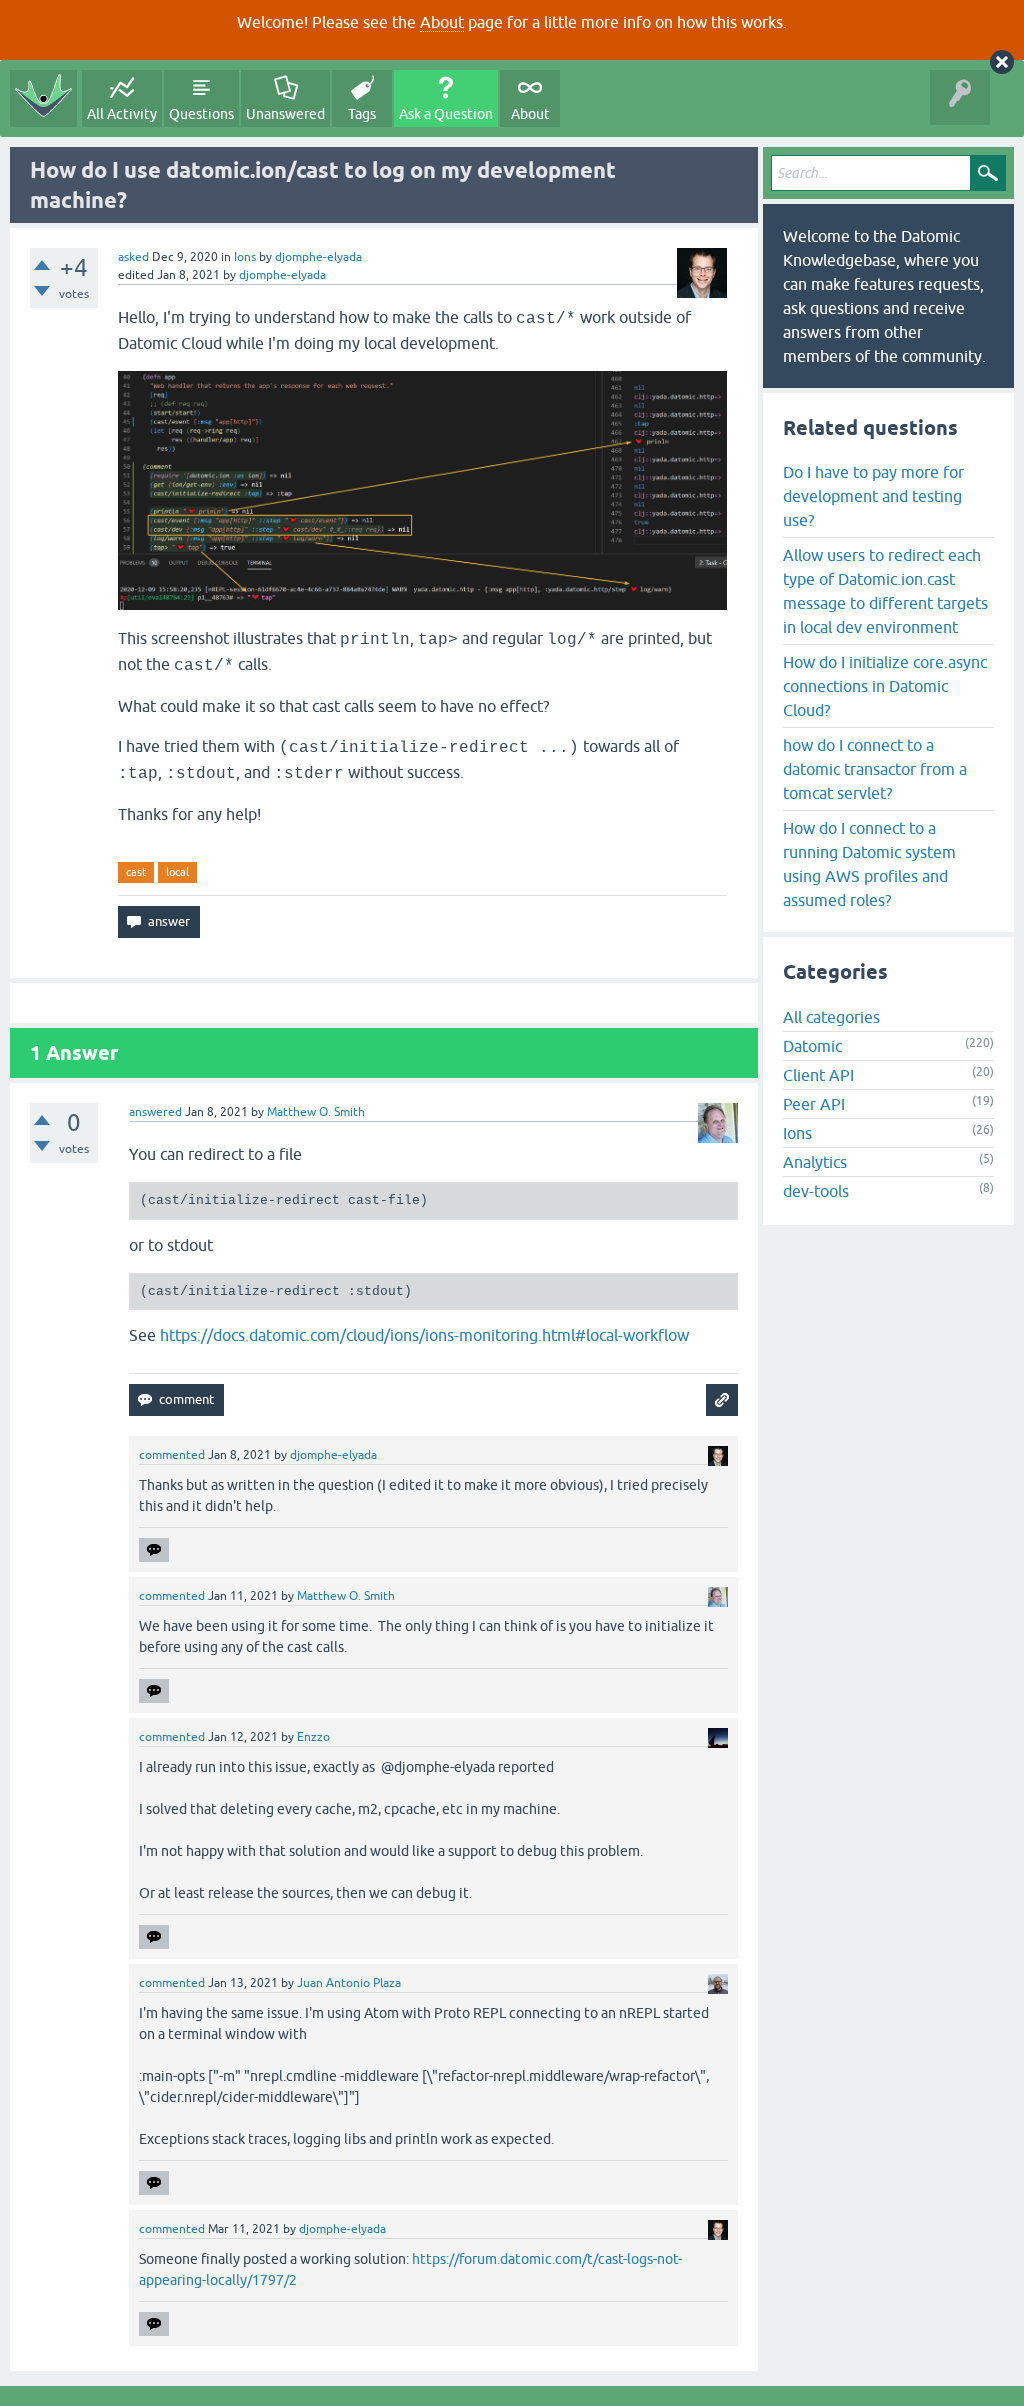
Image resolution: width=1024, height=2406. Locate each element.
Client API (818, 1075)
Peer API (814, 1104)
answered (155, 1112)
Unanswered (285, 114)
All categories (831, 1017)
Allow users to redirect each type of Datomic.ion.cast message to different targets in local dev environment (885, 591)
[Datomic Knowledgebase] (43, 98)
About (442, 22)
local (177, 872)
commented (172, 1455)
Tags (362, 114)
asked (133, 257)
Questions (201, 114)
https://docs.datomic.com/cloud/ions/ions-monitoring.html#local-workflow (424, 1335)
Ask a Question (446, 114)
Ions (245, 257)
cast (136, 872)
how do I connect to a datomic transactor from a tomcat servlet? (875, 769)
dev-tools (816, 1191)
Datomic (812, 1046)
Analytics (815, 1162)
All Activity (122, 114)
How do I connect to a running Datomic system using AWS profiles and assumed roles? (869, 864)
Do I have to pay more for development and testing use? (873, 496)
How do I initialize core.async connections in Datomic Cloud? (885, 686)
